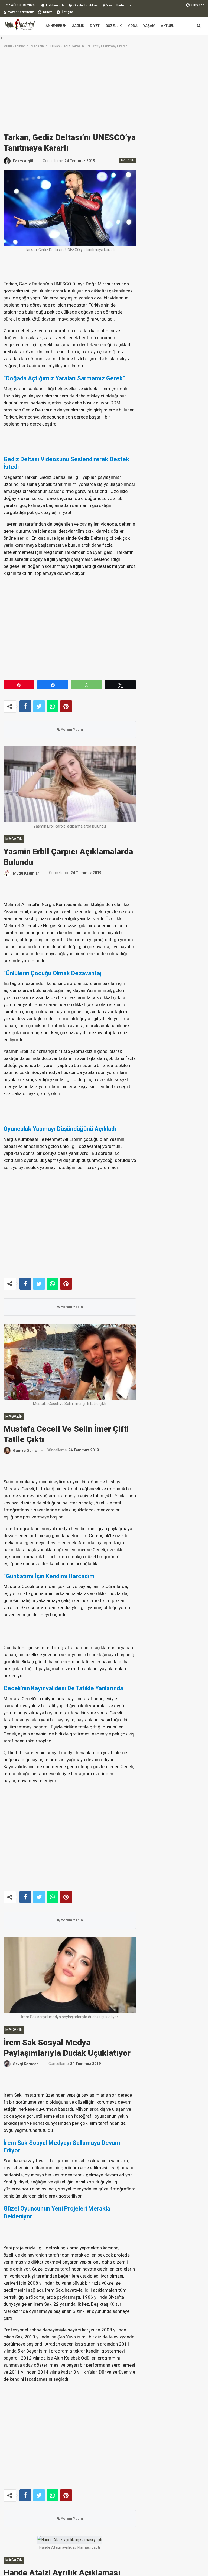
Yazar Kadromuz (21, 12)
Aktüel (167, 26)
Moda (132, 26)
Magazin (128, 160)
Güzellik (113, 26)
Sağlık (78, 26)
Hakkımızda (55, 5)
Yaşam (149, 26)
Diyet (95, 26)
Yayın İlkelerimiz (119, 5)
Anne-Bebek (56, 26)
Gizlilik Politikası (86, 5)
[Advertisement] (104, 90)
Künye (48, 12)
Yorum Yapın (71, 729)
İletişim (67, 12)
